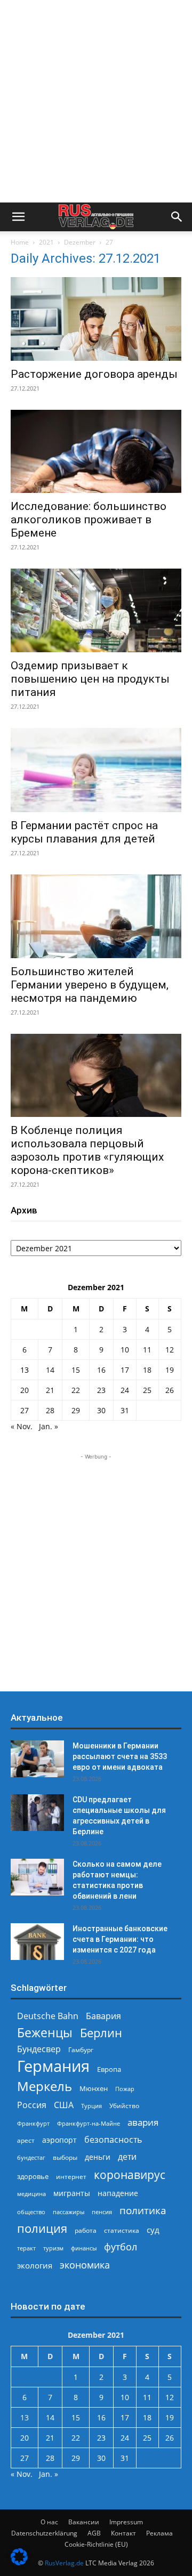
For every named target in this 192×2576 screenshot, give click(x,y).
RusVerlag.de (64, 2563)
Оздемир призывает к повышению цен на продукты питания (90, 679)
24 (125, 1390)
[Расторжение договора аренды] (96, 319)
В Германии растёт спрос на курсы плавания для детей (84, 832)
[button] (18, 217)
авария (143, 2122)
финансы (84, 2248)
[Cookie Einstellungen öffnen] (19, 2562)
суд (153, 2230)
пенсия (102, 2212)
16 (101, 1370)
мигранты (72, 2193)
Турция (91, 2106)
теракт (26, 2248)
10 (125, 1350)
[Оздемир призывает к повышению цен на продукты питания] (96, 610)
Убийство (124, 2106)
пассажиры (69, 2212)
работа (86, 2230)
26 (170, 1390)
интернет (71, 2176)
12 (170, 1350)
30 (101, 1410)
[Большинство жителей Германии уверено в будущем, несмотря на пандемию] (96, 916)
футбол (121, 2247)
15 (76, 1370)
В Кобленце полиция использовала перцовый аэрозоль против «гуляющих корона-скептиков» (87, 1150)
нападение (118, 2193)
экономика (85, 2265)
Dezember (80, 242)
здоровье (33, 2176)
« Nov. (22, 1426)
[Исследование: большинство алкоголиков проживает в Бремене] (96, 452)
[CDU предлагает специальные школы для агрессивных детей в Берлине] (37, 1813)
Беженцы (45, 2033)
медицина (31, 2194)
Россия (32, 2105)
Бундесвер (39, 2049)
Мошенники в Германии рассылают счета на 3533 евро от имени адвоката (120, 1756)
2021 (46, 242)
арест (26, 2140)
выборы (65, 2157)
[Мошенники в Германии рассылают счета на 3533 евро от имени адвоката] (37, 1759)
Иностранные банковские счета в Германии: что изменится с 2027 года (120, 1939)
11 (147, 1350)
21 (50, 1390)
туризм (53, 2248)
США (64, 2105)
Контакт (123, 2533)
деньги (98, 2157)
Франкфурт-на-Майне (89, 2123)
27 (25, 1410)
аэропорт (59, 2140)
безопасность (113, 2140)
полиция (42, 2228)
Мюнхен (94, 2088)
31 (125, 1410)
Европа (109, 2069)
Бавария (103, 2016)
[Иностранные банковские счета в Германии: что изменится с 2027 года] (37, 1942)
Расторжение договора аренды (94, 374)
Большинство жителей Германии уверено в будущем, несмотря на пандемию (90, 985)
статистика (122, 2230)
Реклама (159, 2533)
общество (31, 2212)
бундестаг (31, 2158)
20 (25, 1390)
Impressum (126, 2522)
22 (76, 1390)
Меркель (45, 2086)
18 (147, 1370)
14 (50, 1370)
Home (20, 242)
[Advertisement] (96, 101)
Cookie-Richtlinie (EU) (96, 2544)
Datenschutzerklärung (44, 2533)
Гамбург (81, 2050)
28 (50, 1410)
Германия (53, 2066)
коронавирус (130, 2174)
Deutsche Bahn (48, 2016)
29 (76, 1410)
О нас (49, 2522)
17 (125, 1370)
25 (147, 1390)
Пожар (125, 2089)
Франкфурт (33, 2123)
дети (127, 2157)
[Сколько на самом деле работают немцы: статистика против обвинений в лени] (37, 1877)
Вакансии (84, 2522)
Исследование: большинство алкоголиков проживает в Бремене (89, 520)
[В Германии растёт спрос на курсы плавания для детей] (96, 770)
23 (101, 1390)
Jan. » (49, 1426)
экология (35, 2265)
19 (170, 1370)
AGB (94, 2533)
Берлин (101, 2033)
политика (143, 2210)
